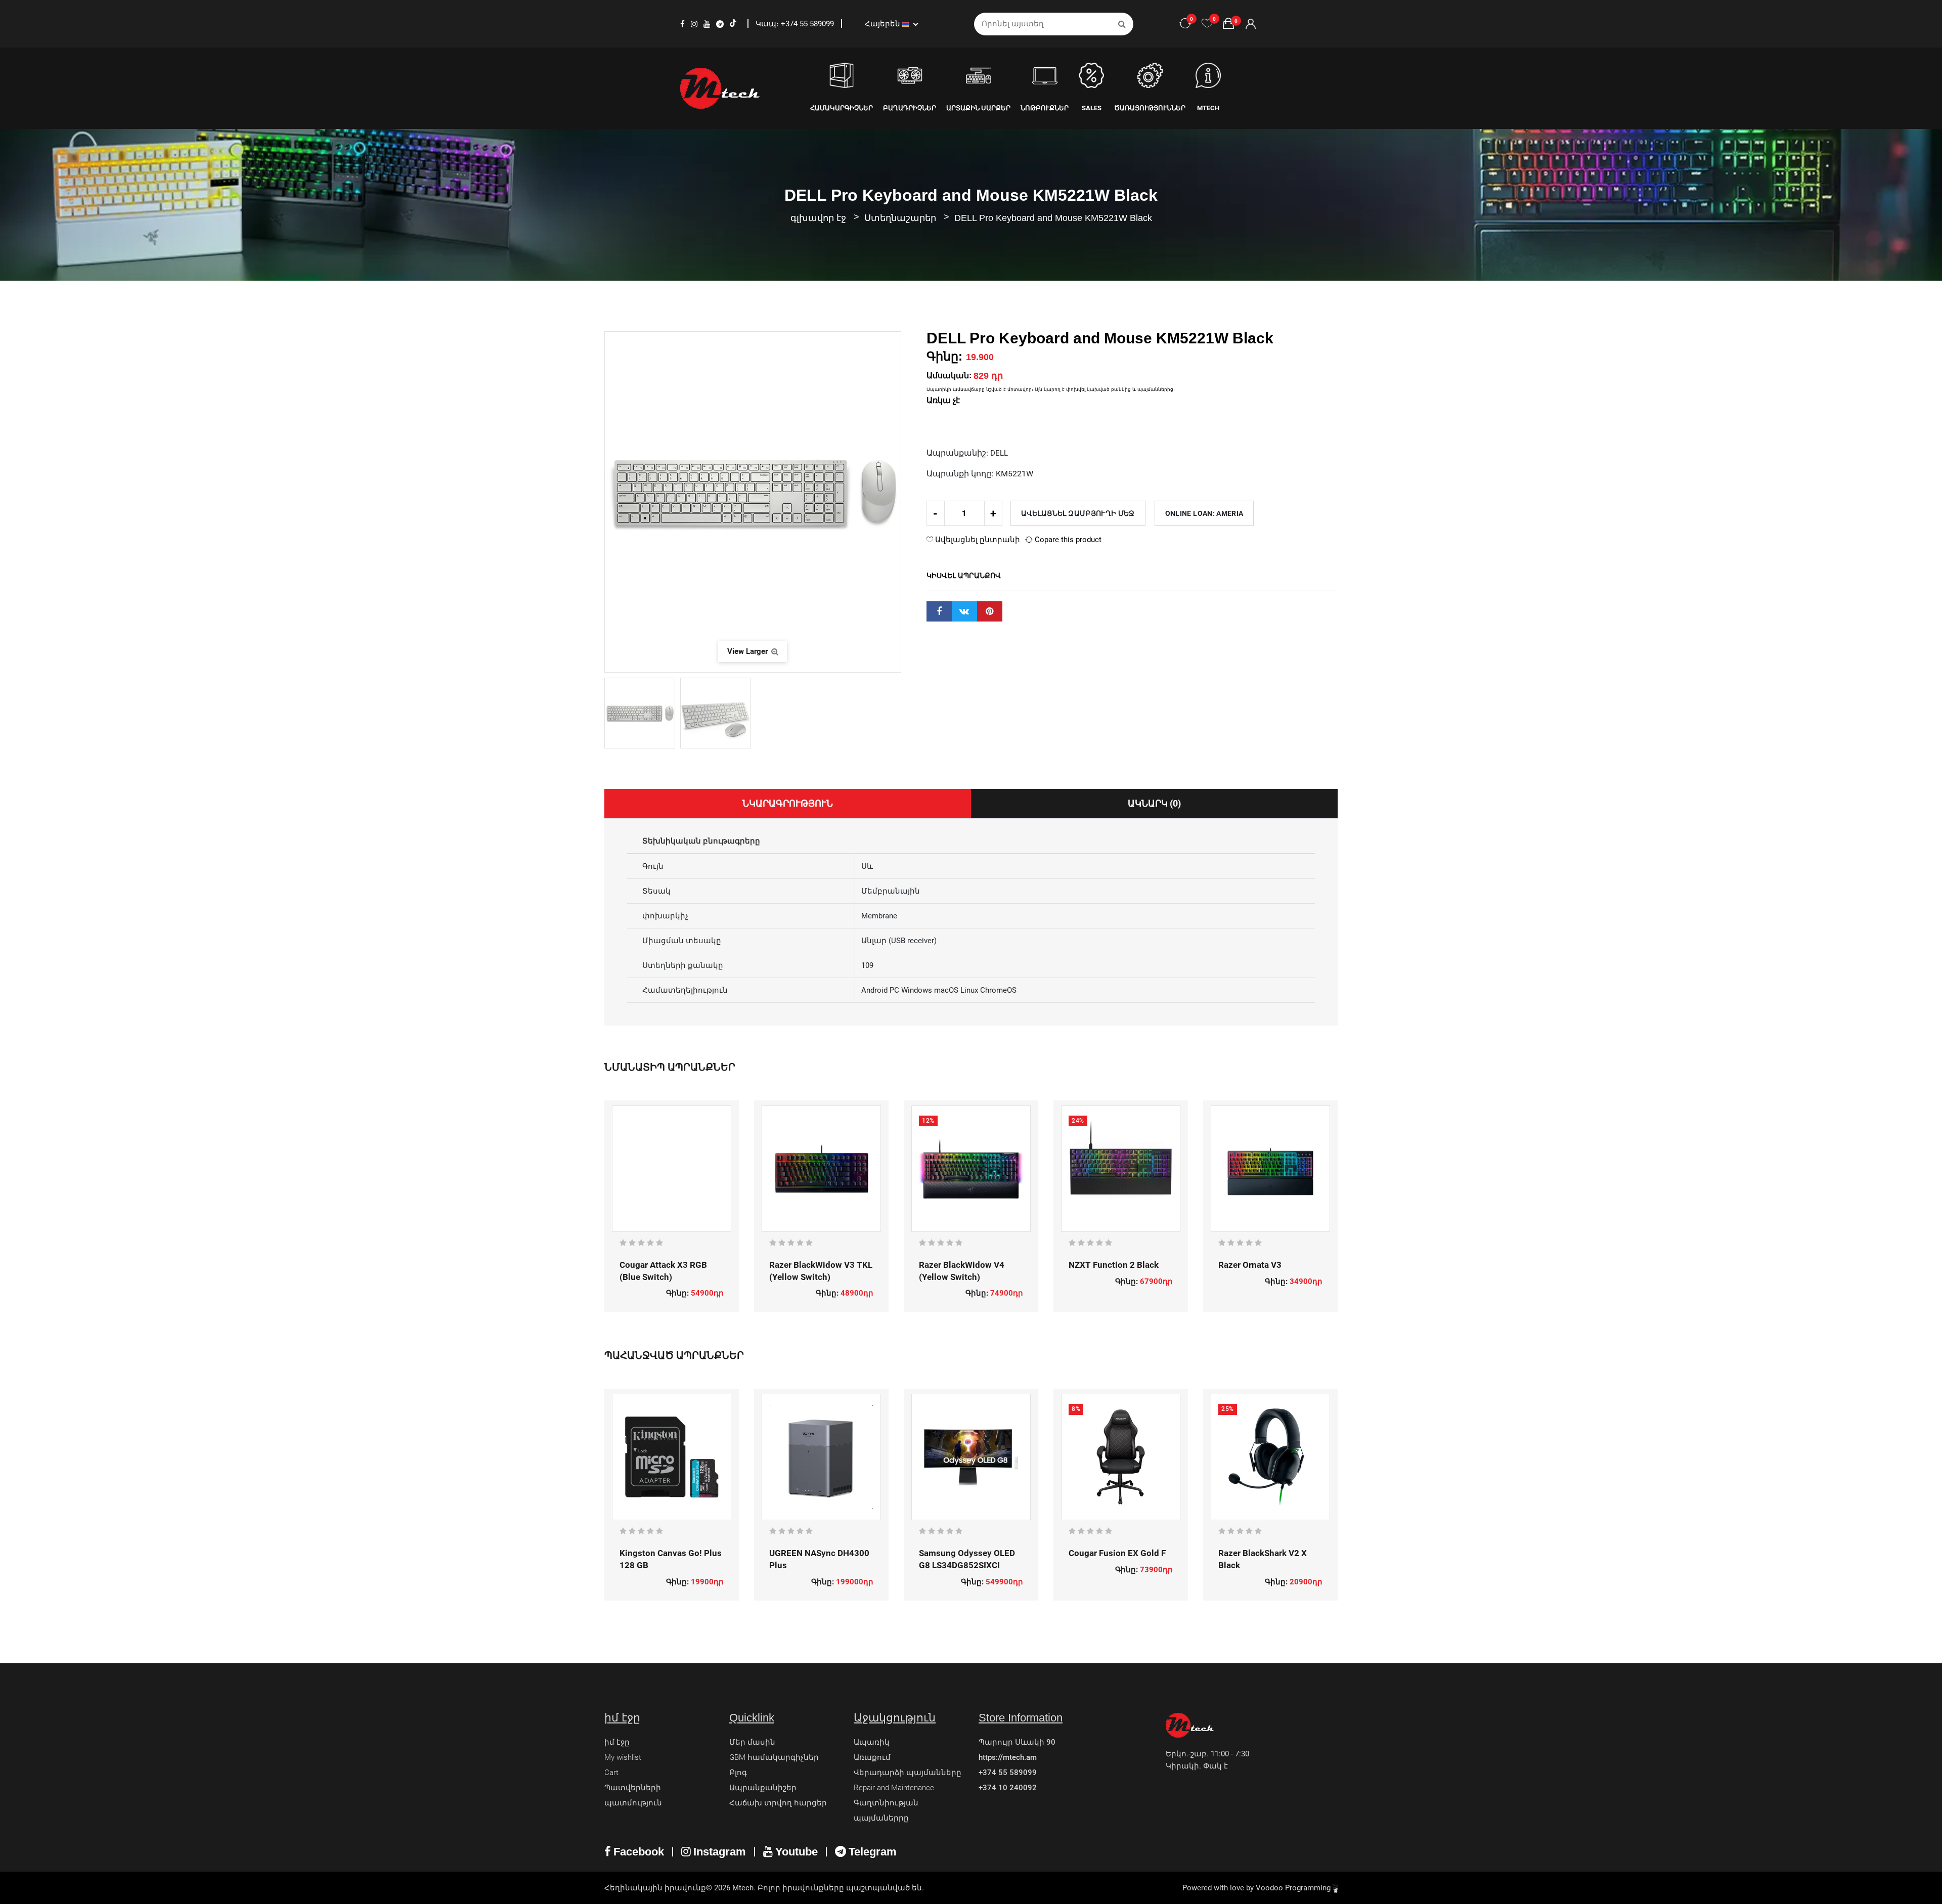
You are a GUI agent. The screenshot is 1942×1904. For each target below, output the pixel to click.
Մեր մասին (752, 1742)
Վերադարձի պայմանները (908, 1773)
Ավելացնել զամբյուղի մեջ (1078, 513)
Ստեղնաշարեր (901, 218)
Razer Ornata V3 (1250, 1265)
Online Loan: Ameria (1204, 513)
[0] (1207, 24)
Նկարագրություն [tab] (788, 803)
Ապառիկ (872, 1742)
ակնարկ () (1154, 803)
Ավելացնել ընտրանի (977, 540)
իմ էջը (617, 1742)
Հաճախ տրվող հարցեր (778, 1803)
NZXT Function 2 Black (1114, 1265)
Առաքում (872, 1757)
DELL (999, 453)
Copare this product (1067, 540)
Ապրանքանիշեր (763, 1788)
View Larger (748, 651)
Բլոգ (738, 1773)
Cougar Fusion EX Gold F (1117, 1553)
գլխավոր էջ (818, 218)
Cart (611, 1773)
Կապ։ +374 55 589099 (796, 24)
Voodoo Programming (1294, 1888)
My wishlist (623, 1757)
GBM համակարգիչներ (774, 1757)
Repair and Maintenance (894, 1788)
